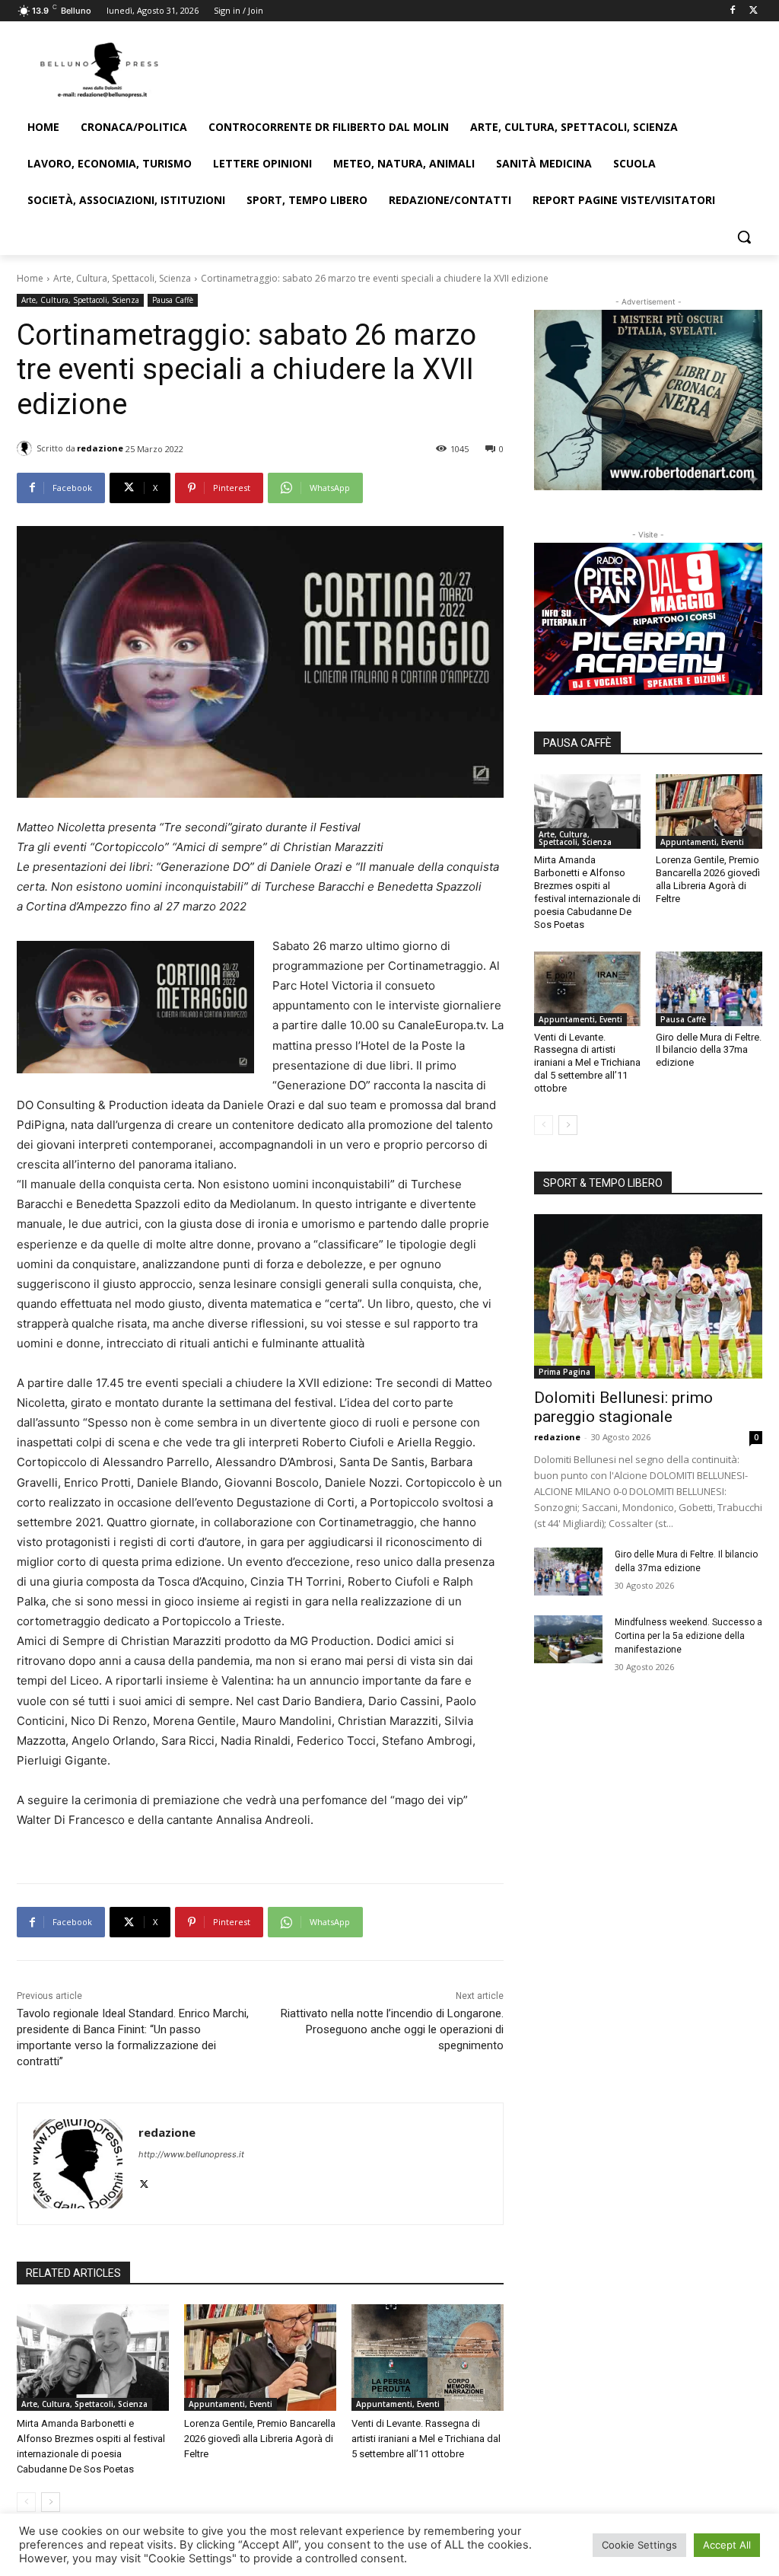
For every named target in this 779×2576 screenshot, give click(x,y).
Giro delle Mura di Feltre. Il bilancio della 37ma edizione (709, 1050)
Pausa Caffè (173, 300)
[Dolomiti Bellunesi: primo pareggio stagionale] (648, 1296)
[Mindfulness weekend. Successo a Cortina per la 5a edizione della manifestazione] (568, 1639)
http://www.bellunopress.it (191, 2154)
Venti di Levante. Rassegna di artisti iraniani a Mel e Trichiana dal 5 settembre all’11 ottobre (426, 2439)
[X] (754, 11)
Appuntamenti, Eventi (231, 2404)
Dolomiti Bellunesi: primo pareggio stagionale (623, 1407)
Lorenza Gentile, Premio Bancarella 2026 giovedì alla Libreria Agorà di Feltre (260, 2439)
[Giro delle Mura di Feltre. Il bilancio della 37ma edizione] (709, 989)
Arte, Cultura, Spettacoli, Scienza (122, 278)
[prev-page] (26, 2502)
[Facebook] (732, 11)
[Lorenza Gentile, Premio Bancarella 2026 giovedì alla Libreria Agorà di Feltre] (260, 2358)
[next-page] (51, 2502)
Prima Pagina (564, 1372)
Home (30, 278)
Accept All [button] (727, 2545)
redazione (100, 448)
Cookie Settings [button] (639, 2545)
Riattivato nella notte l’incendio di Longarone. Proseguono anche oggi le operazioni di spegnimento (392, 2029)
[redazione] (27, 448)
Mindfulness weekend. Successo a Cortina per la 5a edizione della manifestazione (688, 1636)
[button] (744, 237)
